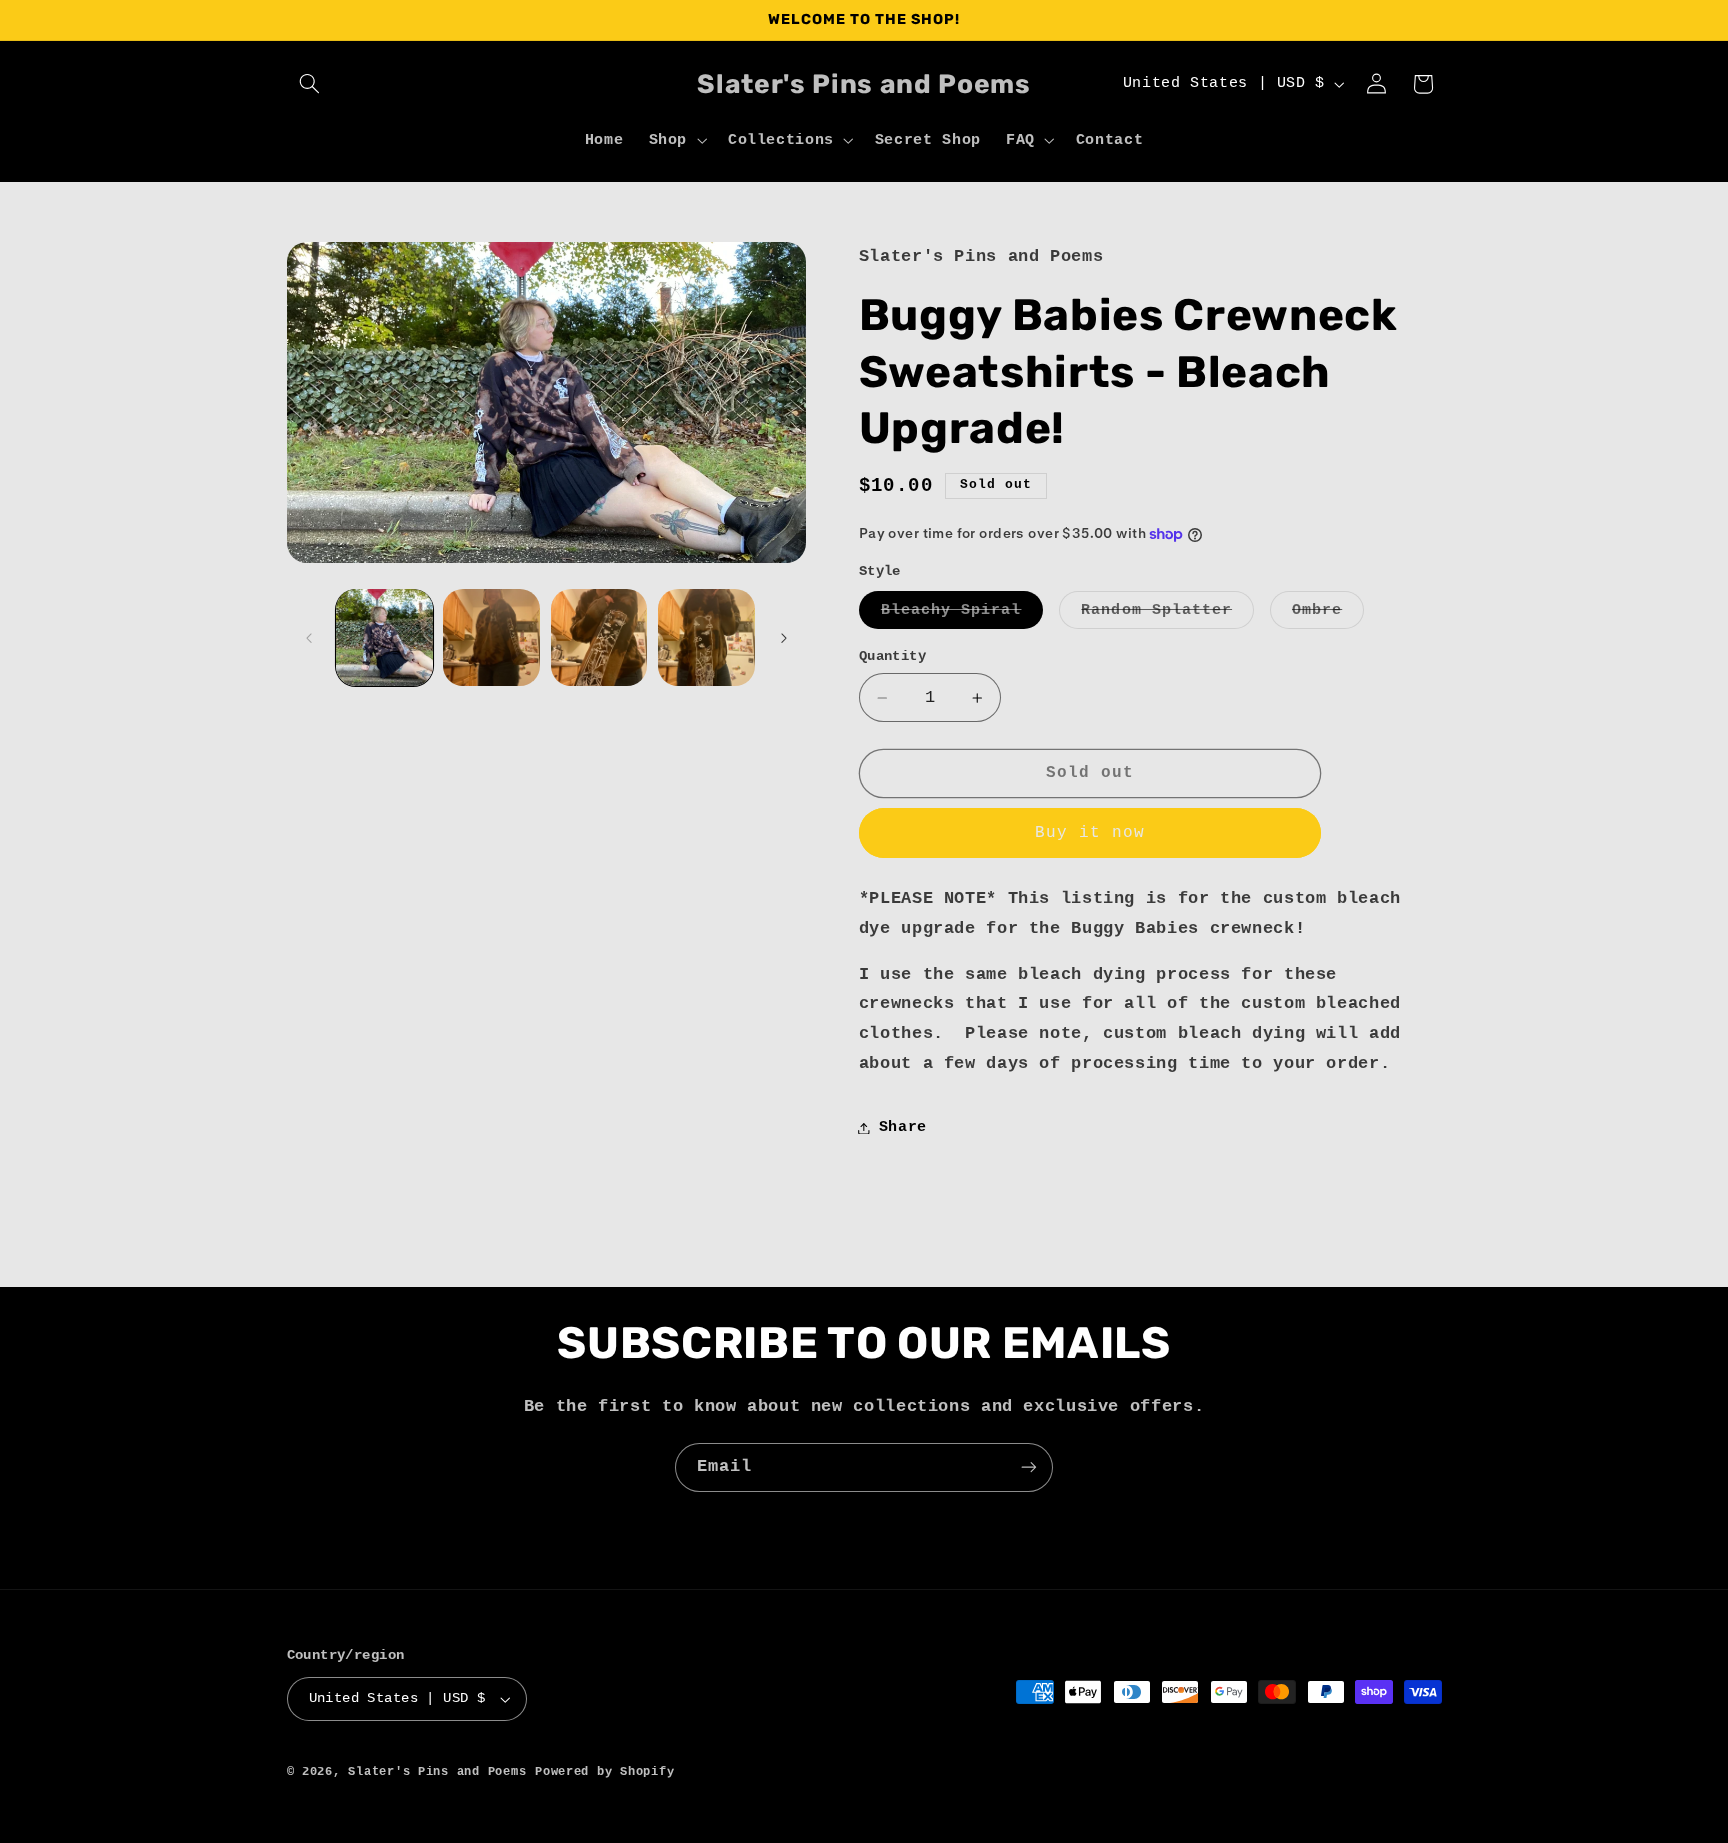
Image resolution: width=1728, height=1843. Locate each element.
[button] (310, 84)
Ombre (1328, 615)
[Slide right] (784, 638)
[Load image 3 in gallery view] (599, 637)
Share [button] (903, 1127)
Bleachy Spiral (962, 615)
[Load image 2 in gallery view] (491, 637)
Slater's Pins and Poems (437, 1771)
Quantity (892, 656)
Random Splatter (1167, 615)
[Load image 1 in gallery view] (384, 637)
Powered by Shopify (604, 1771)
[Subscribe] (1029, 1467)
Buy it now (1090, 833)
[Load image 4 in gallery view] (706, 637)
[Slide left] (309, 638)
